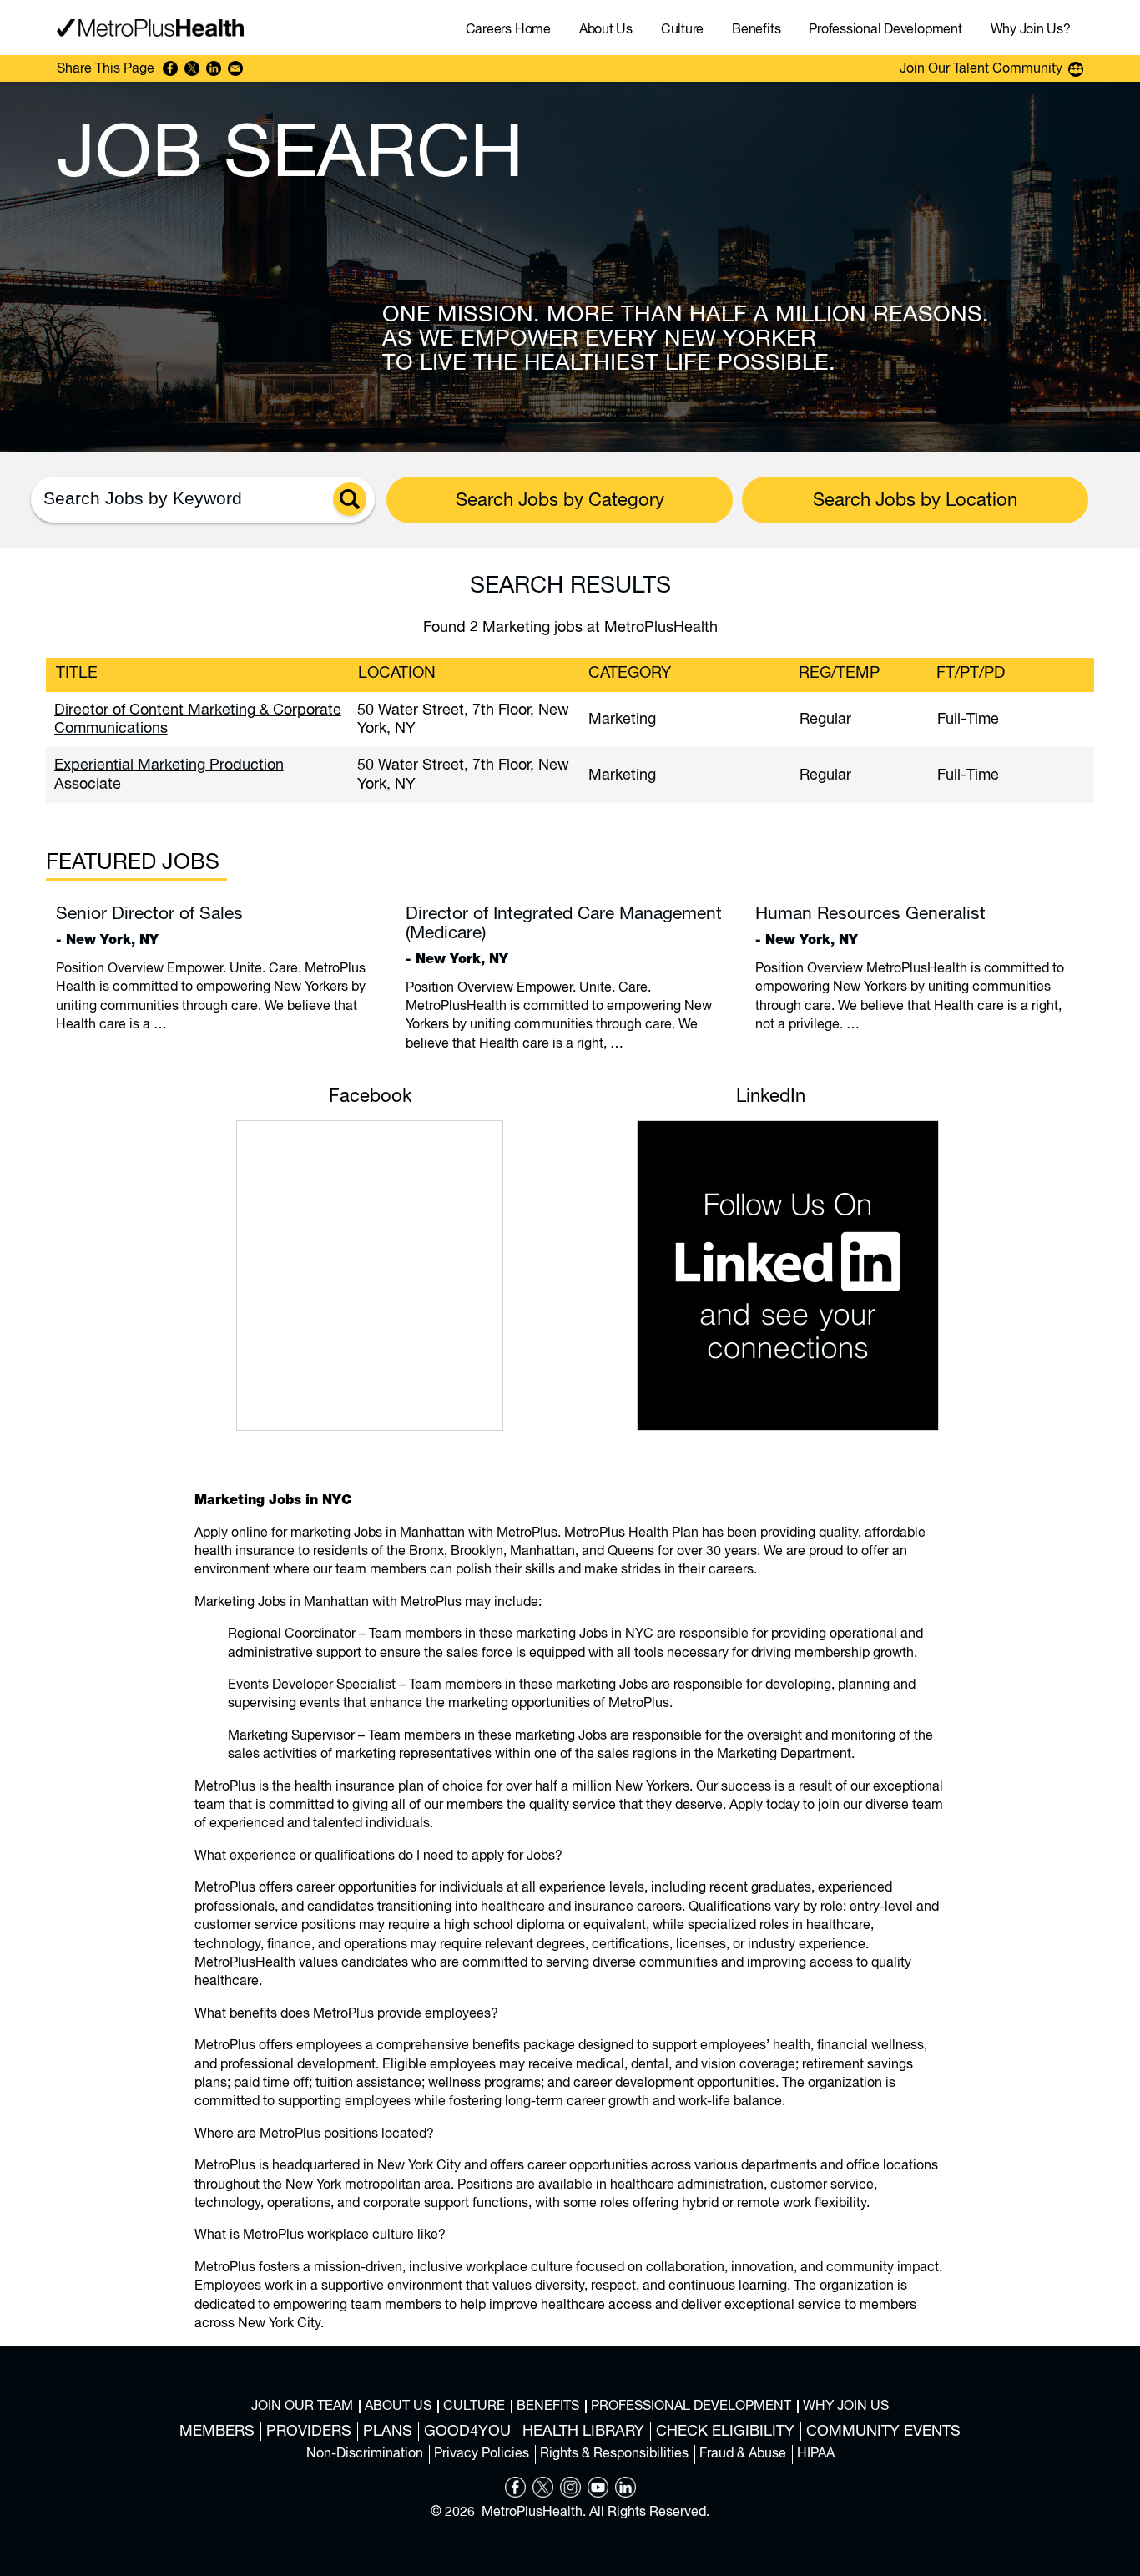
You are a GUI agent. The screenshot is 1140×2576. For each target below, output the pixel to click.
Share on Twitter (192, 68)
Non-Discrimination (365, 2454)
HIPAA (816, 2454)
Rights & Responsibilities (614, 2454)
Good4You (467, 2432)
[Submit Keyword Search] (350, 499)
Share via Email (235, 68)
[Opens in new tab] (515, 2494)
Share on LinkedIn (214, 68)
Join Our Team (302, 2407)
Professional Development (691, 2407)
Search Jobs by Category (560, 501)
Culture (474, 2407)
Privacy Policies (482, 2454)
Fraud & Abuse (743, 2454)
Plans (388, 2432)
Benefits (548, 2407)
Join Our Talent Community (981, 69)
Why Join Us (846, 2407)
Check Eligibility (725, 2432)
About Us (398, 2407)
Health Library (583, 2432)
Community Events (883, 2432)
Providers (309, 2432)
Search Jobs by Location (915, 501)
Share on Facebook (170, 68)
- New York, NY (149, 926)
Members (217, 2432)
